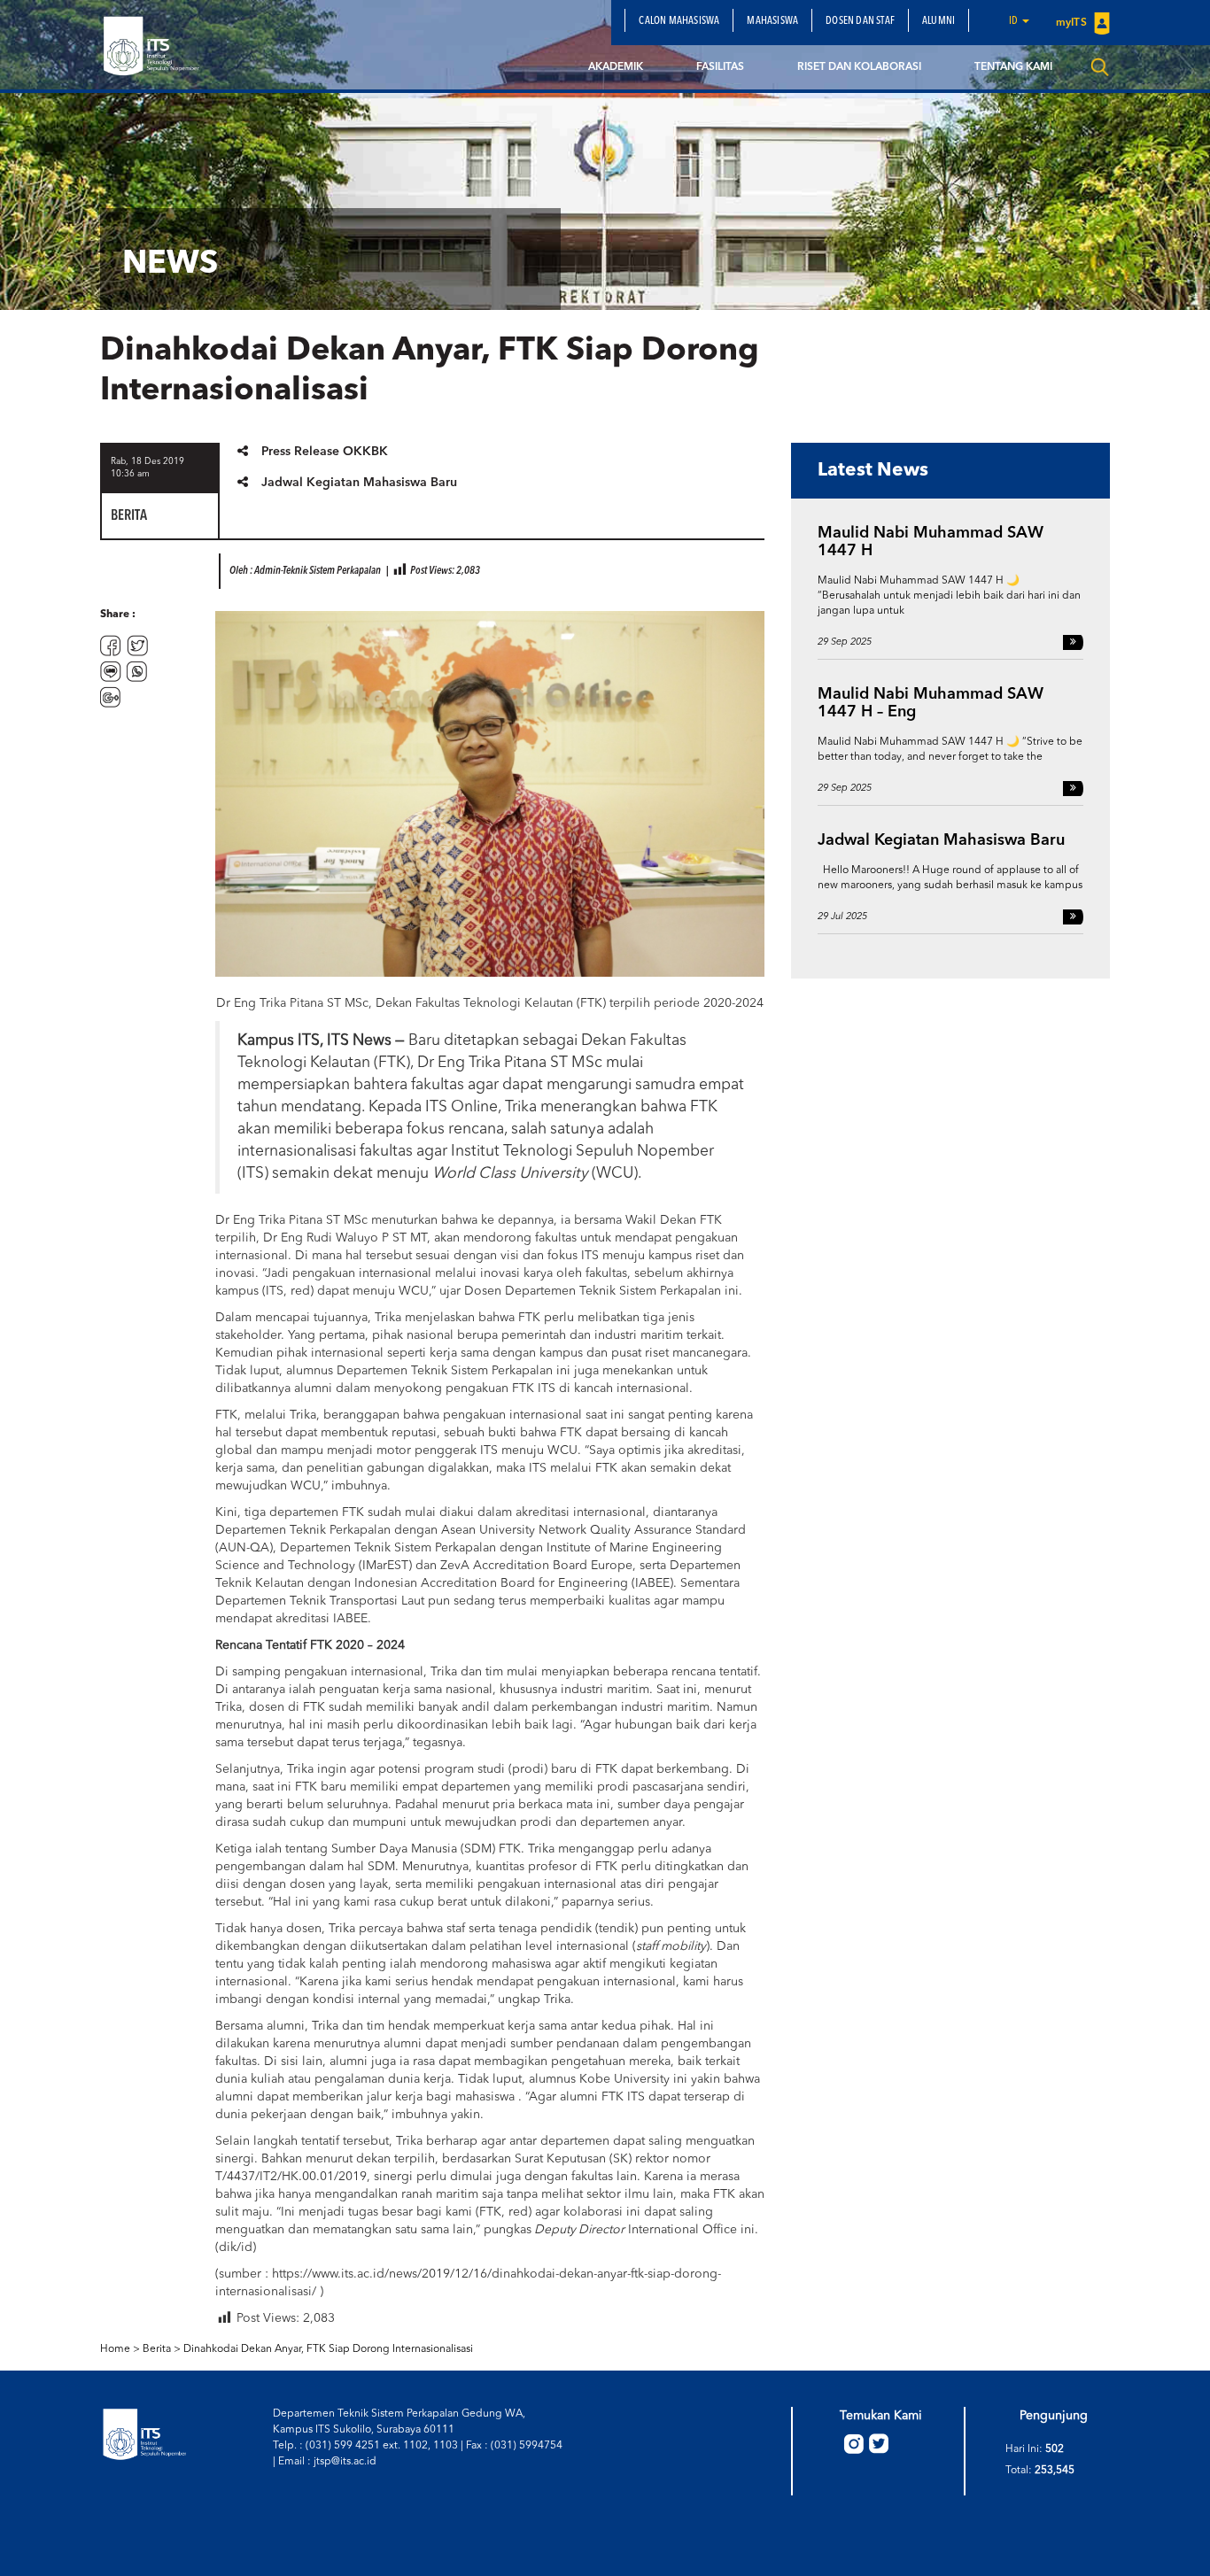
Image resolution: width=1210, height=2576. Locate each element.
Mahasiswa (772, 21)
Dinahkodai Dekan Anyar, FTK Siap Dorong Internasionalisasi (328, 2349)
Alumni (939, 21)
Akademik (616, 67)
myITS (1073, 23)
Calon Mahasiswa (679, 21)
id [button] (1015, 21)
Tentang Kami (1013, 67)
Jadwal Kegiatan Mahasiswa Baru (359, 483)
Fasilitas (720, 67)
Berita (157, 2349)
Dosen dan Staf (860, 21)
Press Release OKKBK (325, 452)
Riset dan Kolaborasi (859, 67)
